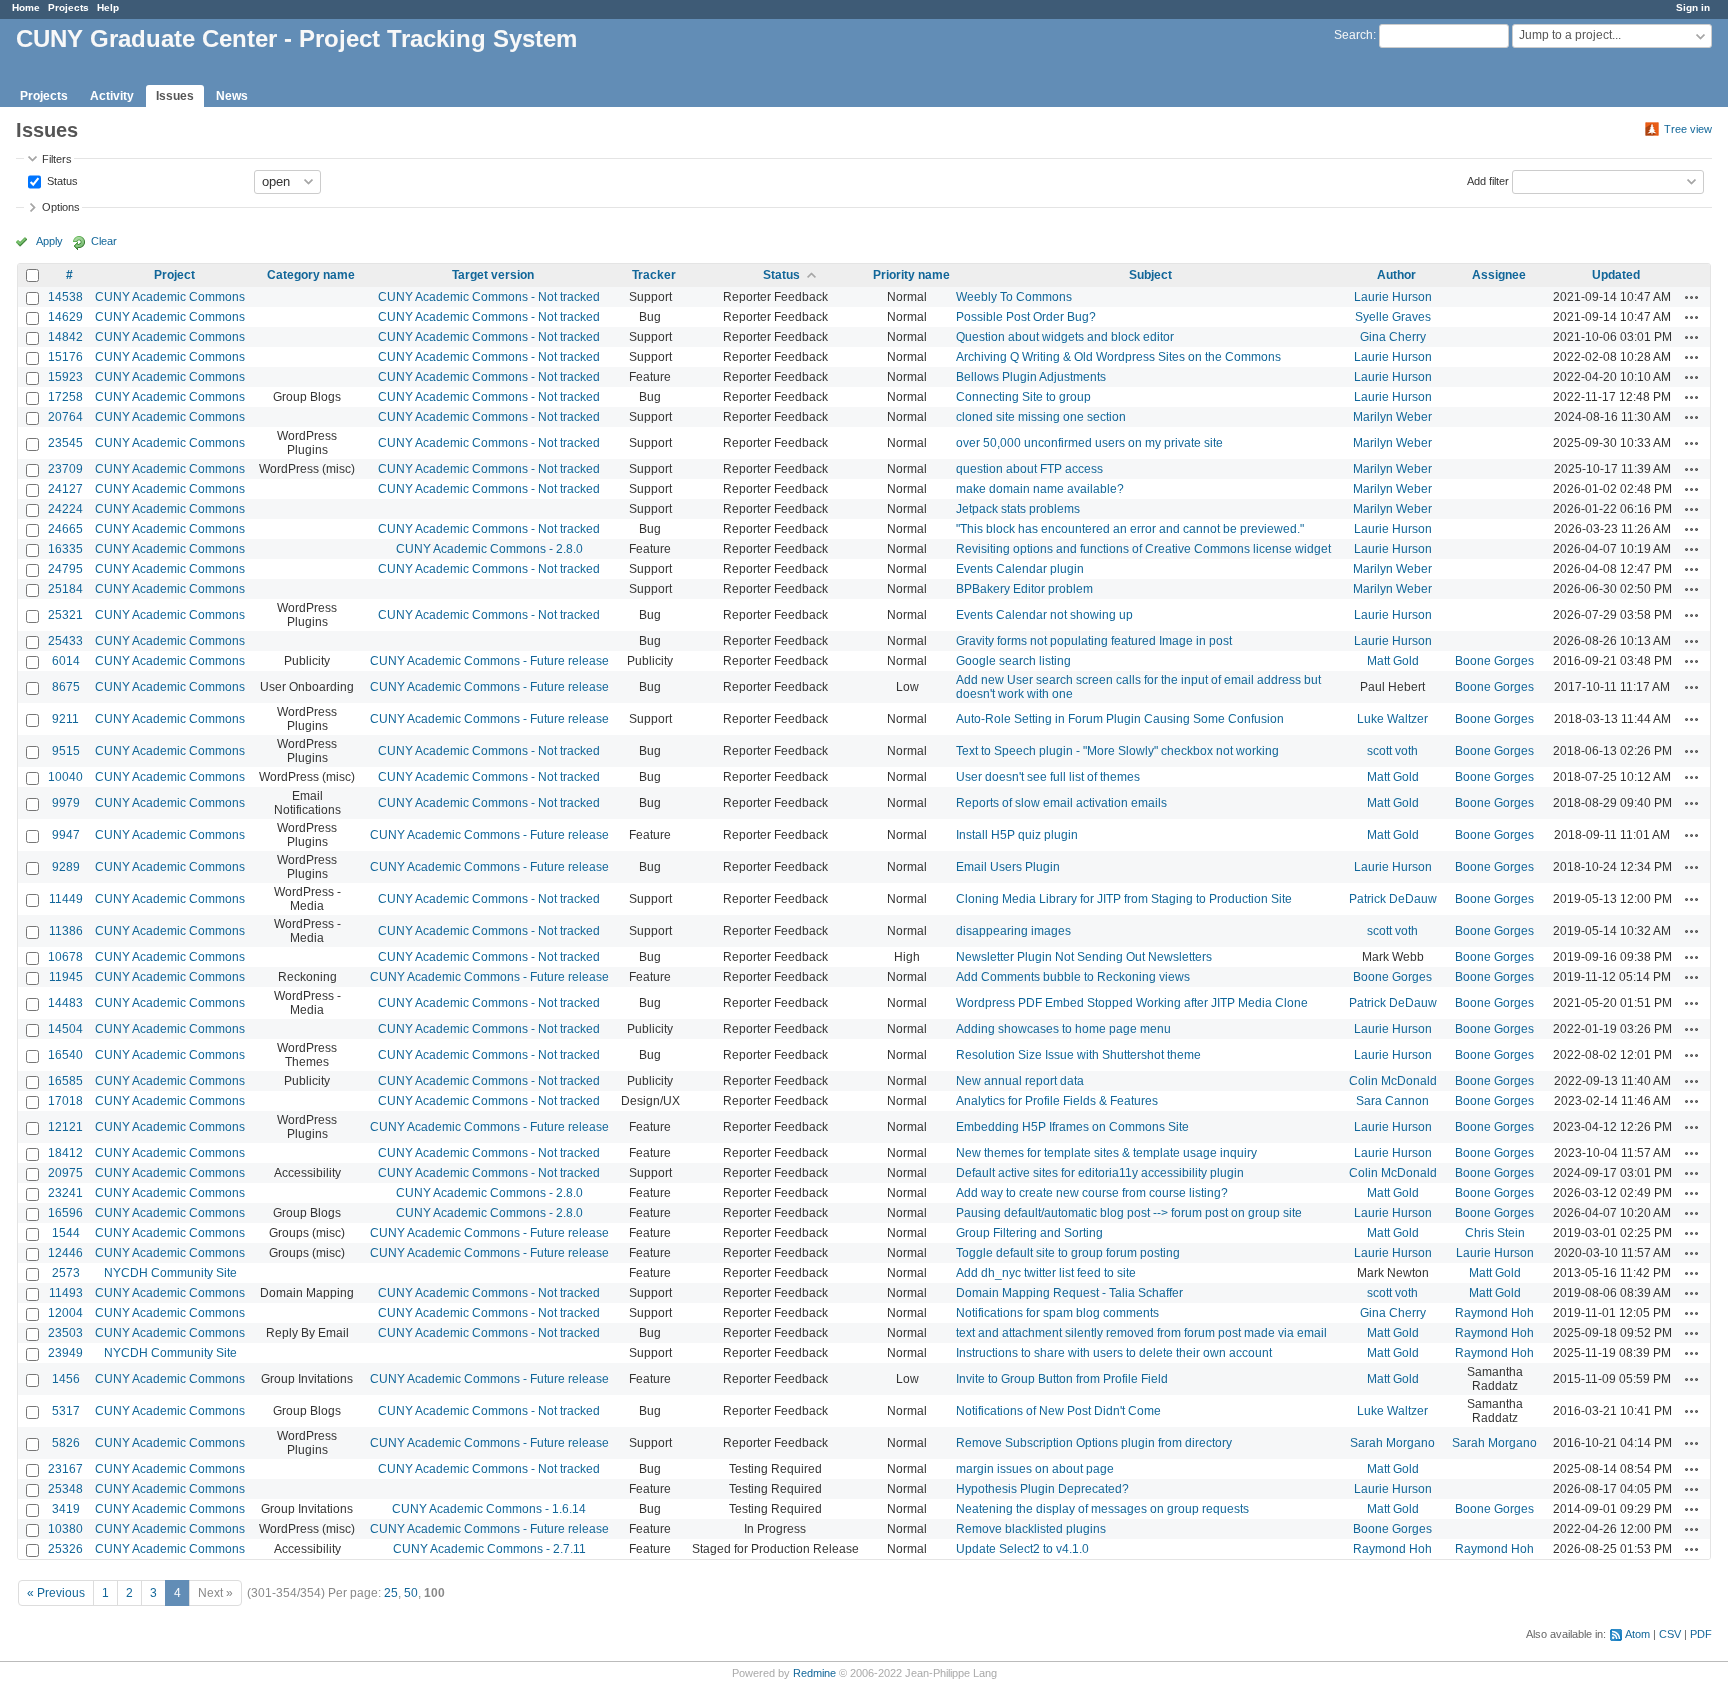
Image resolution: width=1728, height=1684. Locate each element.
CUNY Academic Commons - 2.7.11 (489, 1549)
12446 (65, 1253)
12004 (65, 1313)
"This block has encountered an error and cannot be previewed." (1130, 529)
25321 (65, 615)
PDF (1701, 1634)
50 (411, 1593)
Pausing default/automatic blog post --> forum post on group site (1129, 1213)
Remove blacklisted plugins (1031, 1529)
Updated (1616, 275)
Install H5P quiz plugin (1017, 835)
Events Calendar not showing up (1044, 615)
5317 (66, 1411)
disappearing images (1013, 931)
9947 (66, 835)
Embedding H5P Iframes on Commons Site (1072, 1127)
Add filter (1488, 180)
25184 (65, 589)
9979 (66, 803)
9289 (66, 867)
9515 (66, 751)
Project (174, 275)
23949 (65, 1353)
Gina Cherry (1393, 337)
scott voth (1392, 751)
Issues (175, 96)
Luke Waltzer (1392, 719)
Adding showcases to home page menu (1063, 1029)
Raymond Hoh (1494, 1313)
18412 (65, 1153)
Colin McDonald (1393, 1081)
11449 (66, 899)
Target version (493, 275)
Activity (112, 96)
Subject (1150, 275)
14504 (65, 1029)
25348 (65, 1489)
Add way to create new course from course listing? (1092, 1193)
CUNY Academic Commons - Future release (489, 661)
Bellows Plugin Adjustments (1031, 377)
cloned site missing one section (1041, 417)
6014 (66, 661)
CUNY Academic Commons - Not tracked (489, 297)
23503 (65, 1333)
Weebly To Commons (1014, 297)
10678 (65, 957)
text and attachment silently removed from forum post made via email (1141, 1333)
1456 (66, 1379)
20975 (65, 1173)
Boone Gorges (1494, 661)
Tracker (654, 275)
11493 (66, 1293)
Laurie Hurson (1393, 297)
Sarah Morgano (1392, 1443)
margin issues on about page (1035, 1469)
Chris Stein (1495, 1233)
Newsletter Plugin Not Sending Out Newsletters (1084, 957)
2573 (66, 1273)
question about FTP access (1029, 469)
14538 (65, 297)
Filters (57, 159)
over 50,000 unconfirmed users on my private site (1089, 443)
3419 (66, 1509)
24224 (65, 509)
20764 (65, 417)
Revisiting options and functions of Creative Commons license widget (1143, 549)
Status (61, 180)
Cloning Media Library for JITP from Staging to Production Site (1124, 899)
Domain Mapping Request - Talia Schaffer (1069, 1293)
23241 (65, 1193)
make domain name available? (1040, 489)
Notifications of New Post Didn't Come (1058, 1411)
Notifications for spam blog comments (1057, 1313)
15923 (65, 377)
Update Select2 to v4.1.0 (1022, 1549)
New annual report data (1020, 1081)
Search (1353, 35)
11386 (66, 931)
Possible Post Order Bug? (1026, 317)
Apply (49, 241)
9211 (65, 719)
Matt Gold (1393, 661)
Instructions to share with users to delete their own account (1114, 1353)
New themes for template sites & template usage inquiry (1106, 1153)
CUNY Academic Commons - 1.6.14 (489, 1509)
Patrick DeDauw (1393, 899)
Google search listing (1013, 661)
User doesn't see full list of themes (1048, 777)
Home (26, 7)
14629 (65, 317)
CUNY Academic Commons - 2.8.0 (489, 549)
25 (391, 1593)
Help (108, 7)
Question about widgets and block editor (1065, 337)
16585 (65, 1081)
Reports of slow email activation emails (1061, 803)
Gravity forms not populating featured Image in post (1094, 641)
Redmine (814, 1673)
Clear (104, 241)
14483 (65, 1003)
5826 (66, 1443)
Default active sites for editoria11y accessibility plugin (1100, 1173)
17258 (65, 397)
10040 (65, 777)
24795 (65, 569)
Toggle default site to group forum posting (1068, 1253)
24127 (65, 489)
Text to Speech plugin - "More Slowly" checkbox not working (1117, 751)
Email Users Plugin (1008, 867)
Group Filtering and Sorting (1029, 1233)
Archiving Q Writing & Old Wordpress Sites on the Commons (1118, 357)
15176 (65, 357)
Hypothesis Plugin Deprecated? (1042, 1489)
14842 (65, 337)
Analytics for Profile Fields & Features (1057, 1101)
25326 (65, 1549)
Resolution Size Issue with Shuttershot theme (1078, 1055)
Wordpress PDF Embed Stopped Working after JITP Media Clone (1132, 1003)
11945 (66, 977)
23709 (65, 469)
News (232, 96)
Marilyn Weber (1392, 417)
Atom (1637, 1634)
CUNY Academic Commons (170, 297)
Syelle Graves (1393, 317)
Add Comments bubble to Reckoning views (1073, 977)
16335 (65, 549)
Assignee (1499, 275)
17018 (65, 1101)
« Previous (56, 1593)
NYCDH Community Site (170, 1273)
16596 (65, 1213)
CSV (1670, 1634)
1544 (66, 1233)
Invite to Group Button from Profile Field (1062, 1379)
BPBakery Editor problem (1024, 589)
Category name (311, 275)
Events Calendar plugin (1020, 569)
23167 (65, 1469)
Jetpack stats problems (1018, 509)
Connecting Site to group (1023, 397)
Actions (1692, 297)
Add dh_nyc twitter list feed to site (1046, 1273)
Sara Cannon (1392, 1101)
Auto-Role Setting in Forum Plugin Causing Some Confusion (1120, 719)
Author (1396, 275)
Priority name (911, 275)
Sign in (1693, 7)
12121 (65, 1127)
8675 (66, 687)
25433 (65, 641)
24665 (65, 529)
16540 (65, 1055)
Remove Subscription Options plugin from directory (1094, 1443)
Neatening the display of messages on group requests (1102, 1509)
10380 (65, 1529)
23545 (65, 443)
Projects (68, 7)
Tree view (1688, 129)
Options (61, 207)
